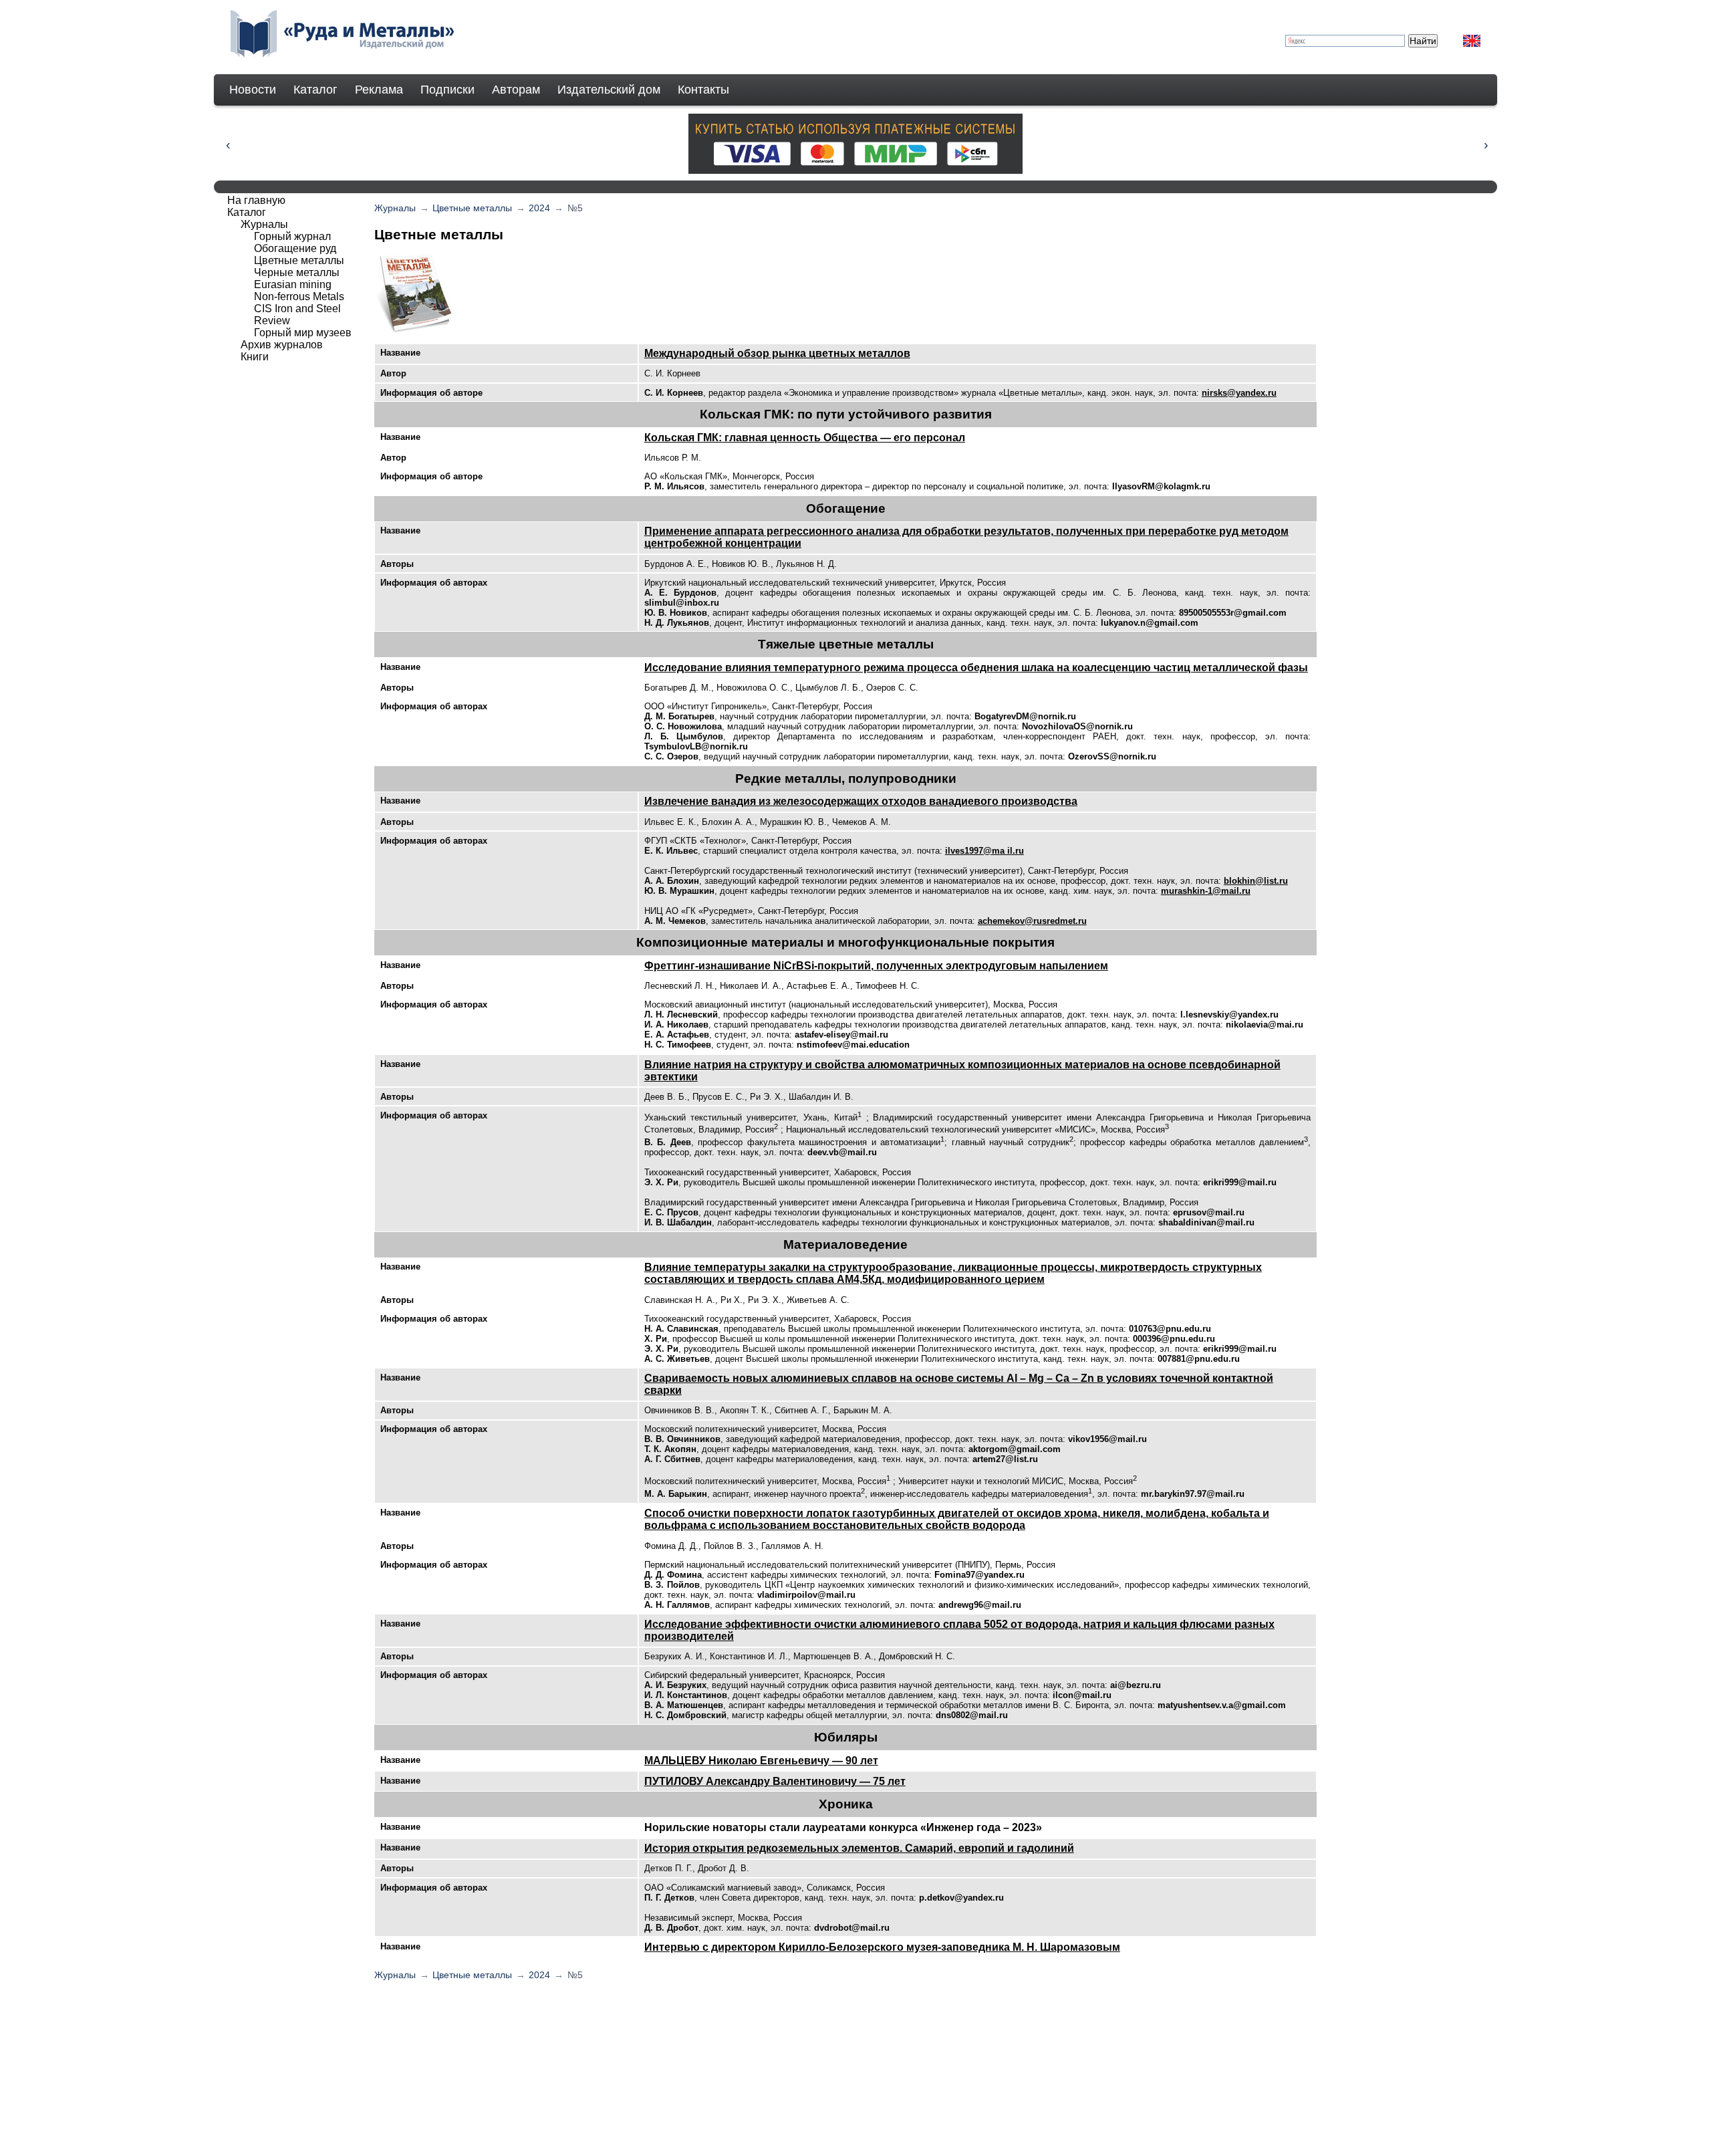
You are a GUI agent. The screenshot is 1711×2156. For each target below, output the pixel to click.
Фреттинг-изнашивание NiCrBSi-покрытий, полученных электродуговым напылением (876, 966)
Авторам (516, 90)
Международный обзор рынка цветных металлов (777, 353)
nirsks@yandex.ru (1239, 393)
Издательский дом (609, 90)
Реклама (379, 90)
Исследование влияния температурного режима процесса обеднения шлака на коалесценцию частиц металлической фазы (976, 668)
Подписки (447, 90)
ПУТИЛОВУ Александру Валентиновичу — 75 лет (775, 1781)
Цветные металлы (472, 208)
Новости (253, 90)
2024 (539, 208)
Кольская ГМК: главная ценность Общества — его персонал (805, 438)
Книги (255, 357)
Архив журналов (282, 345)
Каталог (315, 90)
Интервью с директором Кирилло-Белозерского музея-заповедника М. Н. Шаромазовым (882, 1947)
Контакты (703, 90)
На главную (256, 200)
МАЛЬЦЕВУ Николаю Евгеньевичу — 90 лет (761, 1761)
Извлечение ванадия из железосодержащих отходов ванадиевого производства (861, 801)
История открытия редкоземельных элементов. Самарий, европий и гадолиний (859, 1848)
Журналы (395, 208)
